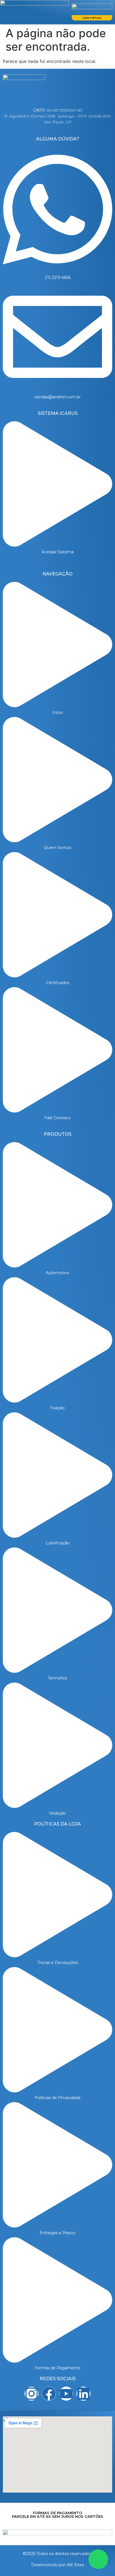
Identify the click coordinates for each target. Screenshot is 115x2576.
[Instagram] (32, 2394)
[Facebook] (49, 2394)
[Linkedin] (83, 2394)
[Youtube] (66, 2394)
